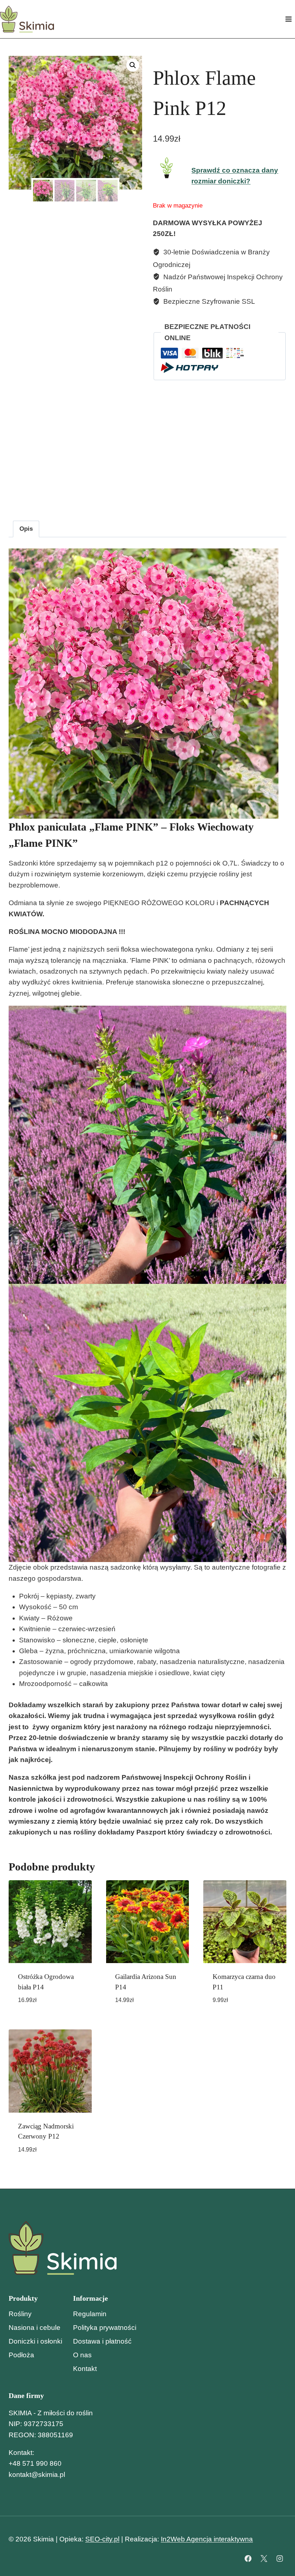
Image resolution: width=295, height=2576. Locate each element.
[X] (264, 2558)
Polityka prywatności (105, 2328)
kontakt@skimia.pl (37, 2475)
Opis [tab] (26, 529)
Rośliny (20, 2314)
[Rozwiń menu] (288, 19)
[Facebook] (248, 2558)
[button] (133, 65)
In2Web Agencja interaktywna (207, 2539)
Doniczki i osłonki (35, 2341)
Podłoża (21, 2355)
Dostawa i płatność (102, 2341)
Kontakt (85, 2369)
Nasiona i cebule (35, 2328)
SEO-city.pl (102, 2539)
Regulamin (90, 2314)
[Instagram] (280, 2558)
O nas (82, 2355)
